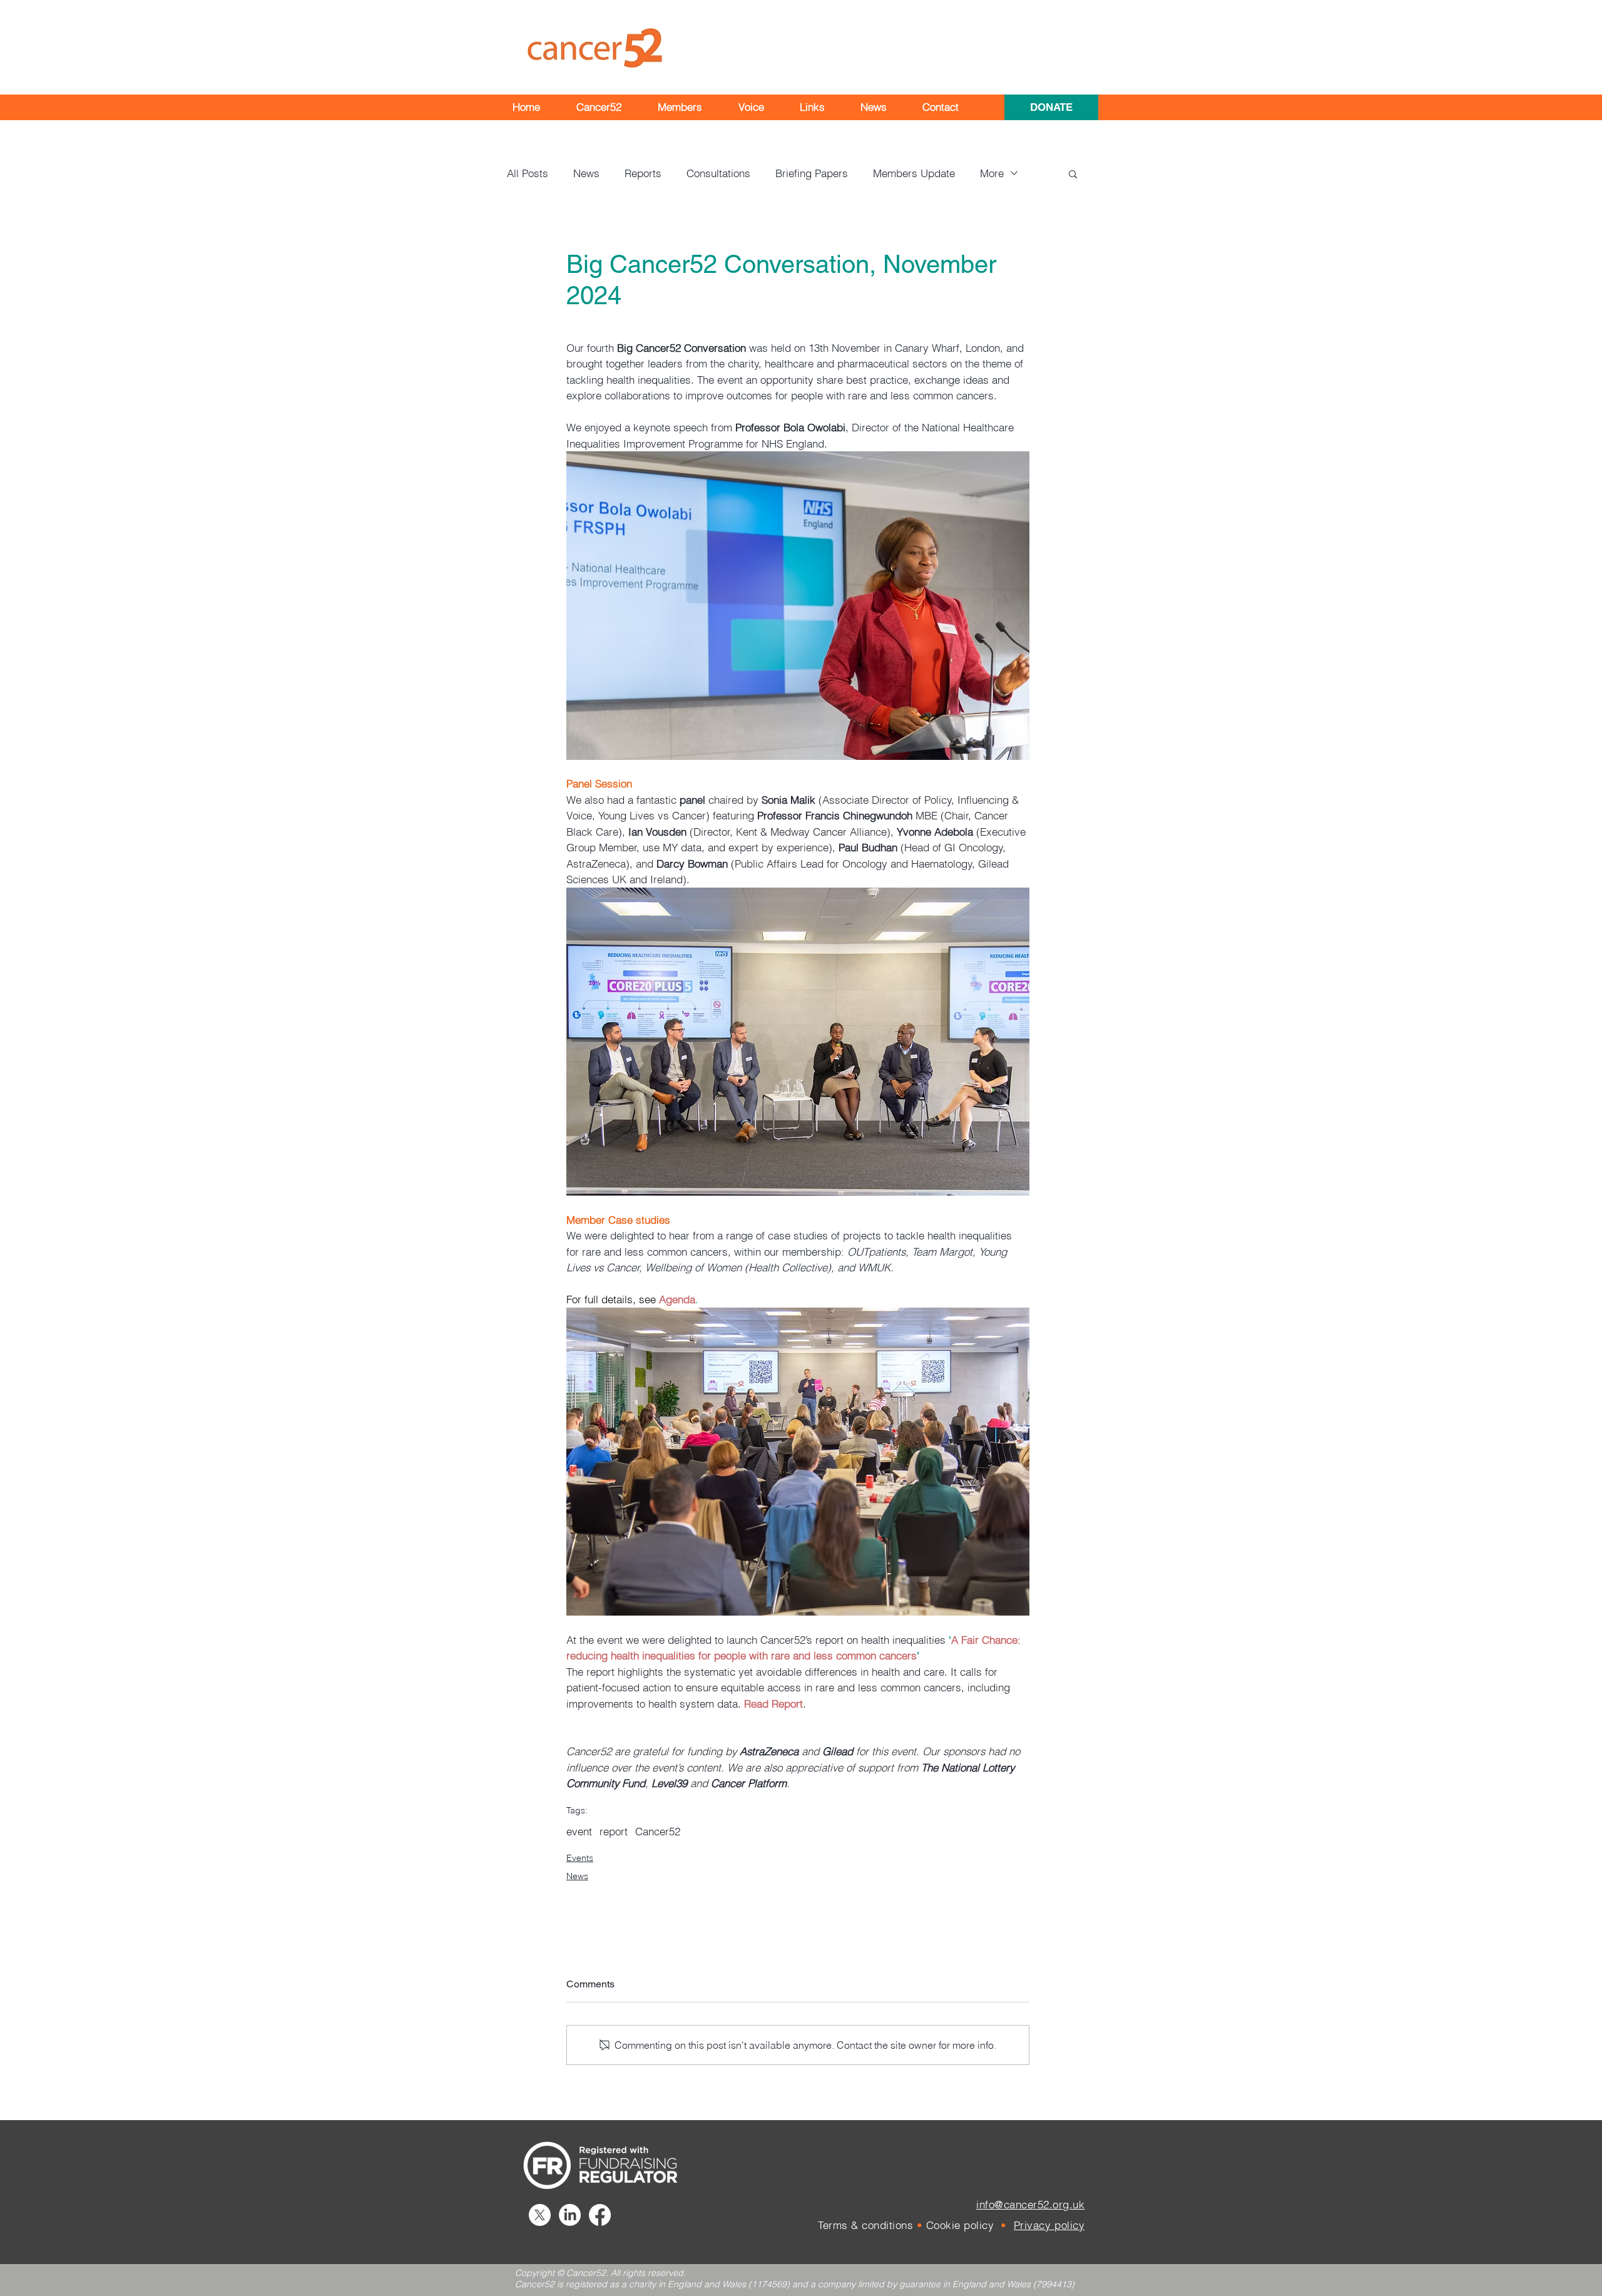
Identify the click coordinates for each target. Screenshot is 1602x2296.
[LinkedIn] (570, 2215)
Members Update (914, 173)
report (614, 1831)
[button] (599, 107)
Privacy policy (1049, 2225)
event (579, 1831)
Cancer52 (658, 1831)
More (992, 173)
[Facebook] (600, 2215)
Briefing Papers (812, 173)
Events (580, 1858)
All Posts (528, 173)
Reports (643, 173)
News (586, 173)
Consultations (718, 173)
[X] (540, 2215)
